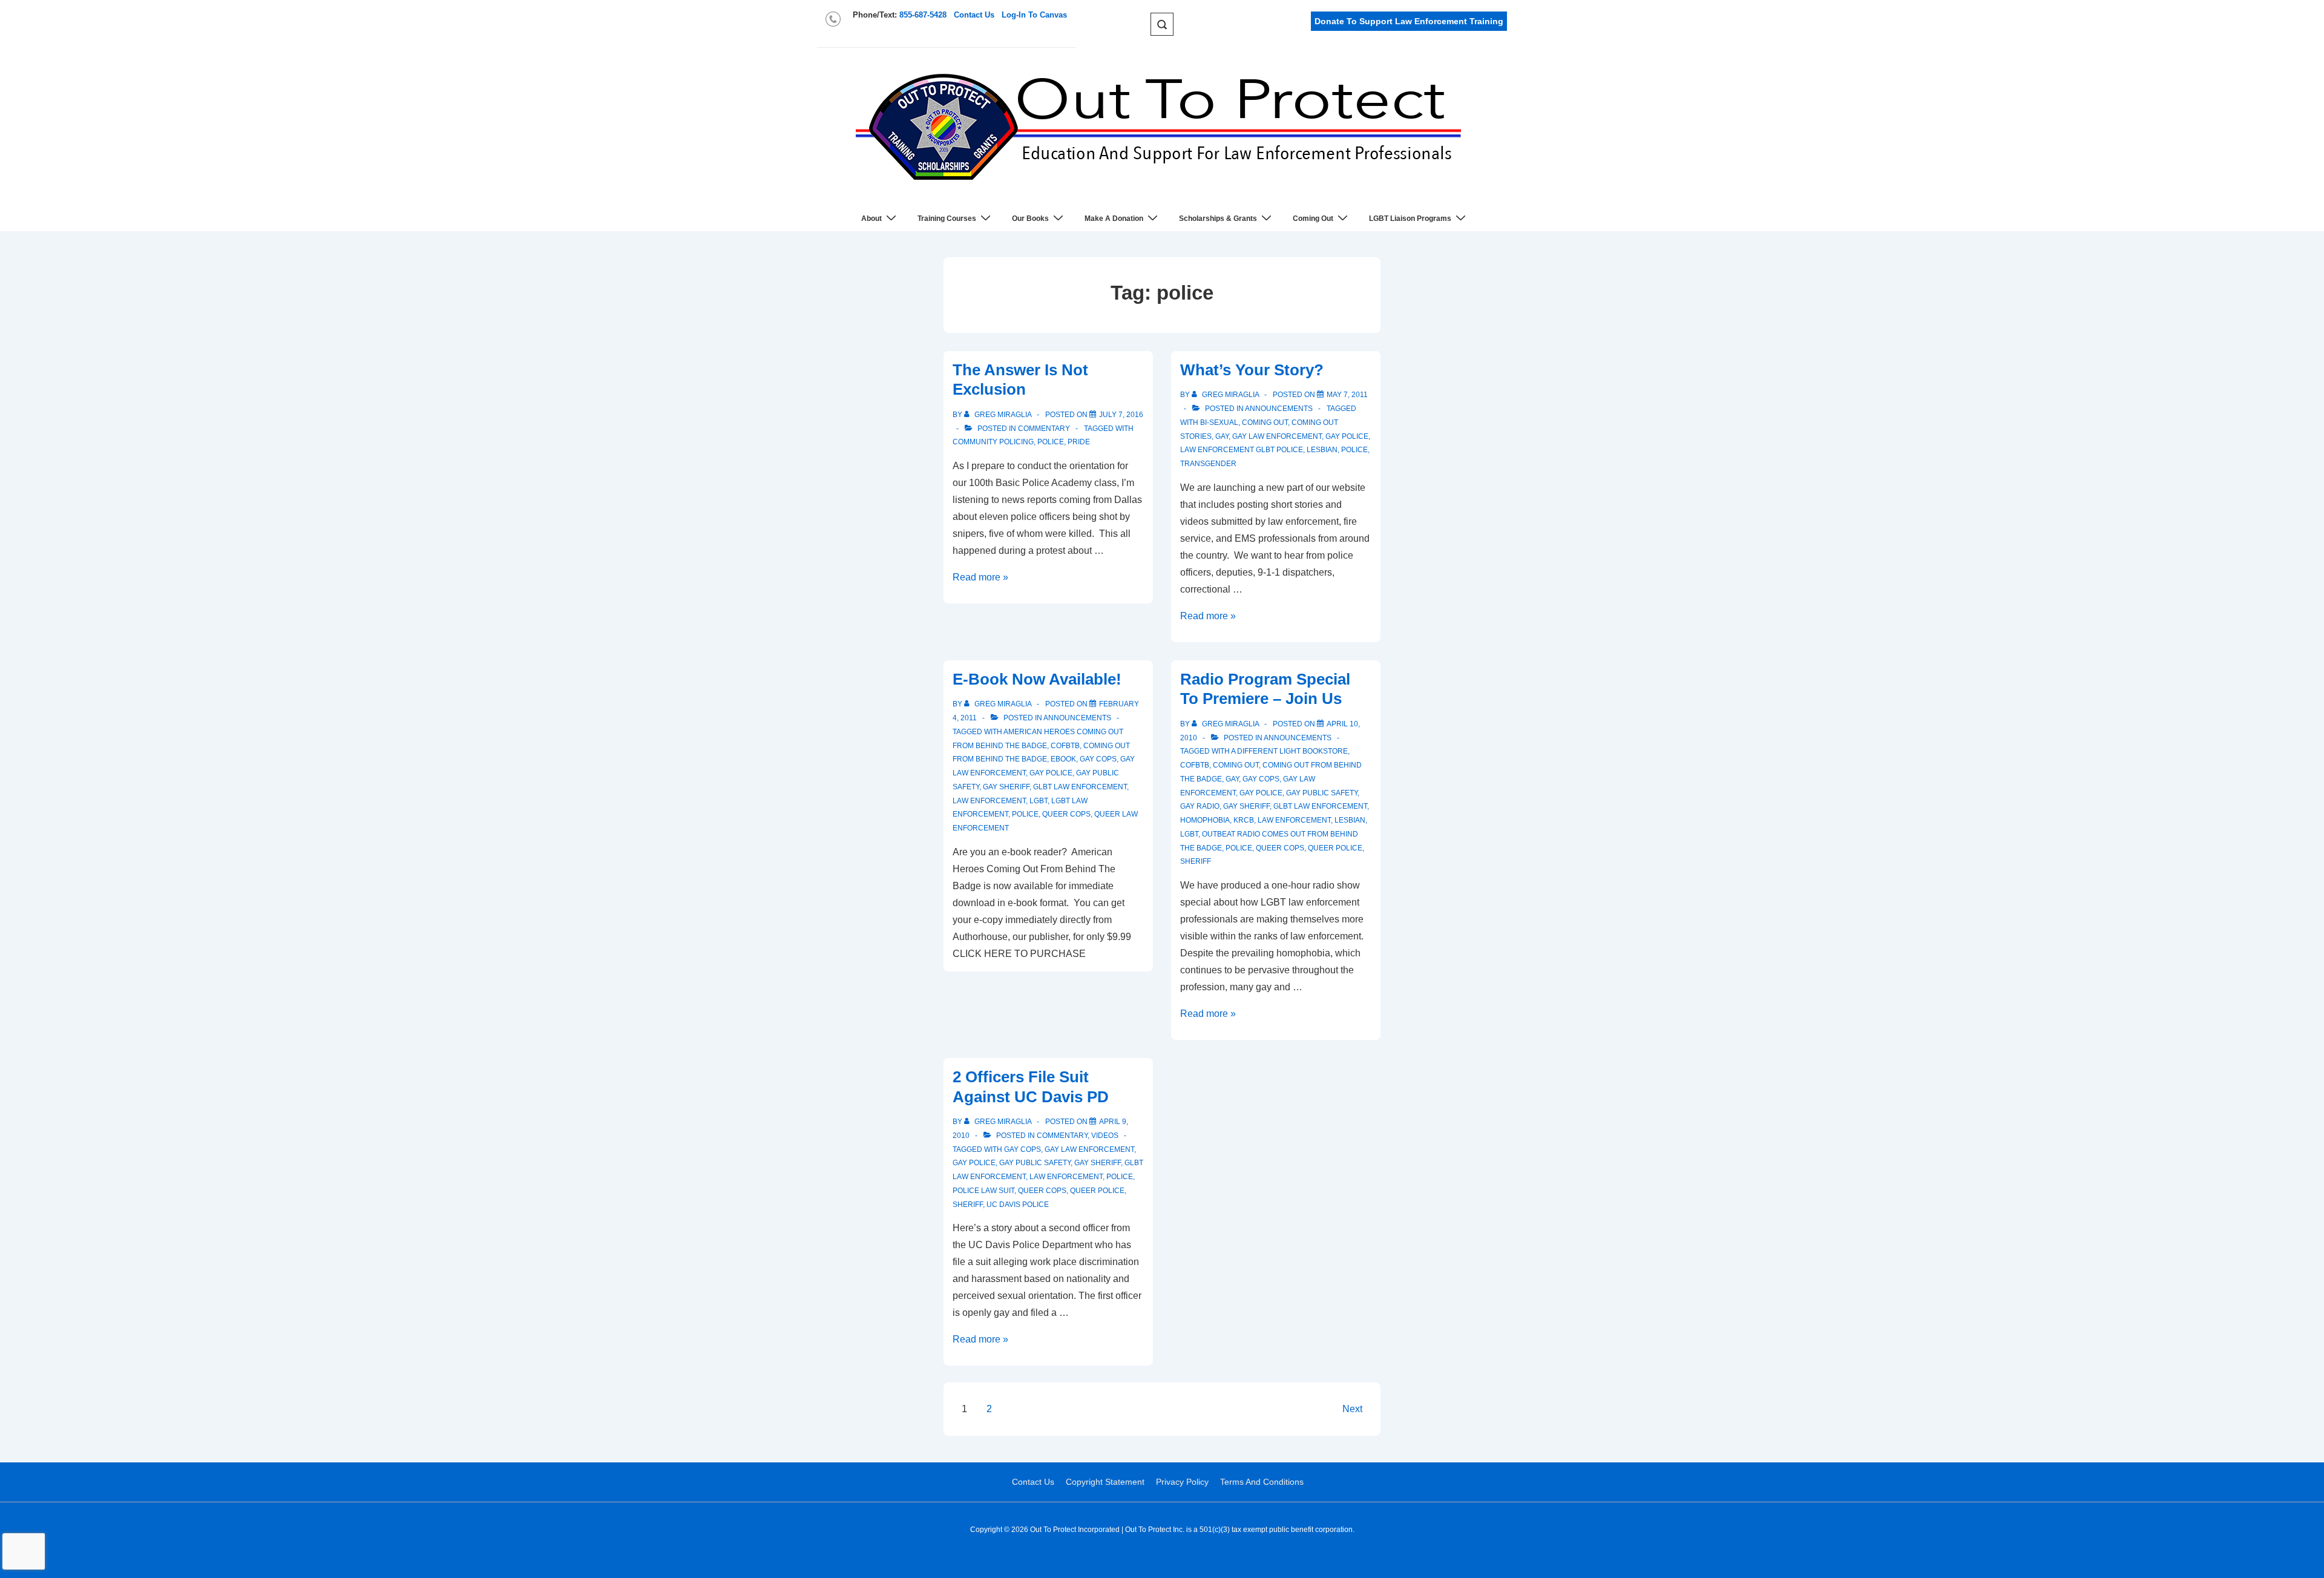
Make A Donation (1114, 219)
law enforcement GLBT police (1242, 450)
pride (1079, 442)
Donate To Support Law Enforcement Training (1409, 21)
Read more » (980, 577)
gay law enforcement (1277, 436)
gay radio (1200, 806)
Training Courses (947, 219)
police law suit (983, 1191)
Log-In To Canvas (1034, 15)
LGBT (1039, 801)
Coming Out (1313, 219)
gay (1222, 436)
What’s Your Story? (1252, 370)
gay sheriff (1006, 787)
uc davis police (1018, 1205)
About (871, 219)
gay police (1347, 436)
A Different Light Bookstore (1289, 751)
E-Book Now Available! (1037, 679)
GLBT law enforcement (1080, 787)
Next (1352, 1409)
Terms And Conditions (1262, 1482)
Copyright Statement (1105, 1482)
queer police (1335, 848)
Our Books (1030, 219)
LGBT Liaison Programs (1410, 219)
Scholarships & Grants (1218, 219)
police (1051, 442)
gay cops (1098, 759)
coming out (1265, 422)
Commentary (1044, 429)
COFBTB (1065, 746)
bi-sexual (1219, 422)
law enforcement (989, 801)
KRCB (1244, 820)
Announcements (1279, 409)
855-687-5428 (923, 15)
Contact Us (974, 15)
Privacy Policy (1182, 1482)
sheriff (1196, 861)
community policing (993, 442)
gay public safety (1322, 793)
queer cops (1066, 814)
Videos (1105, 1136)
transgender (1208, 464)
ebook (1063, 759)
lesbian (1322, 450)
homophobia (1205, 820)
